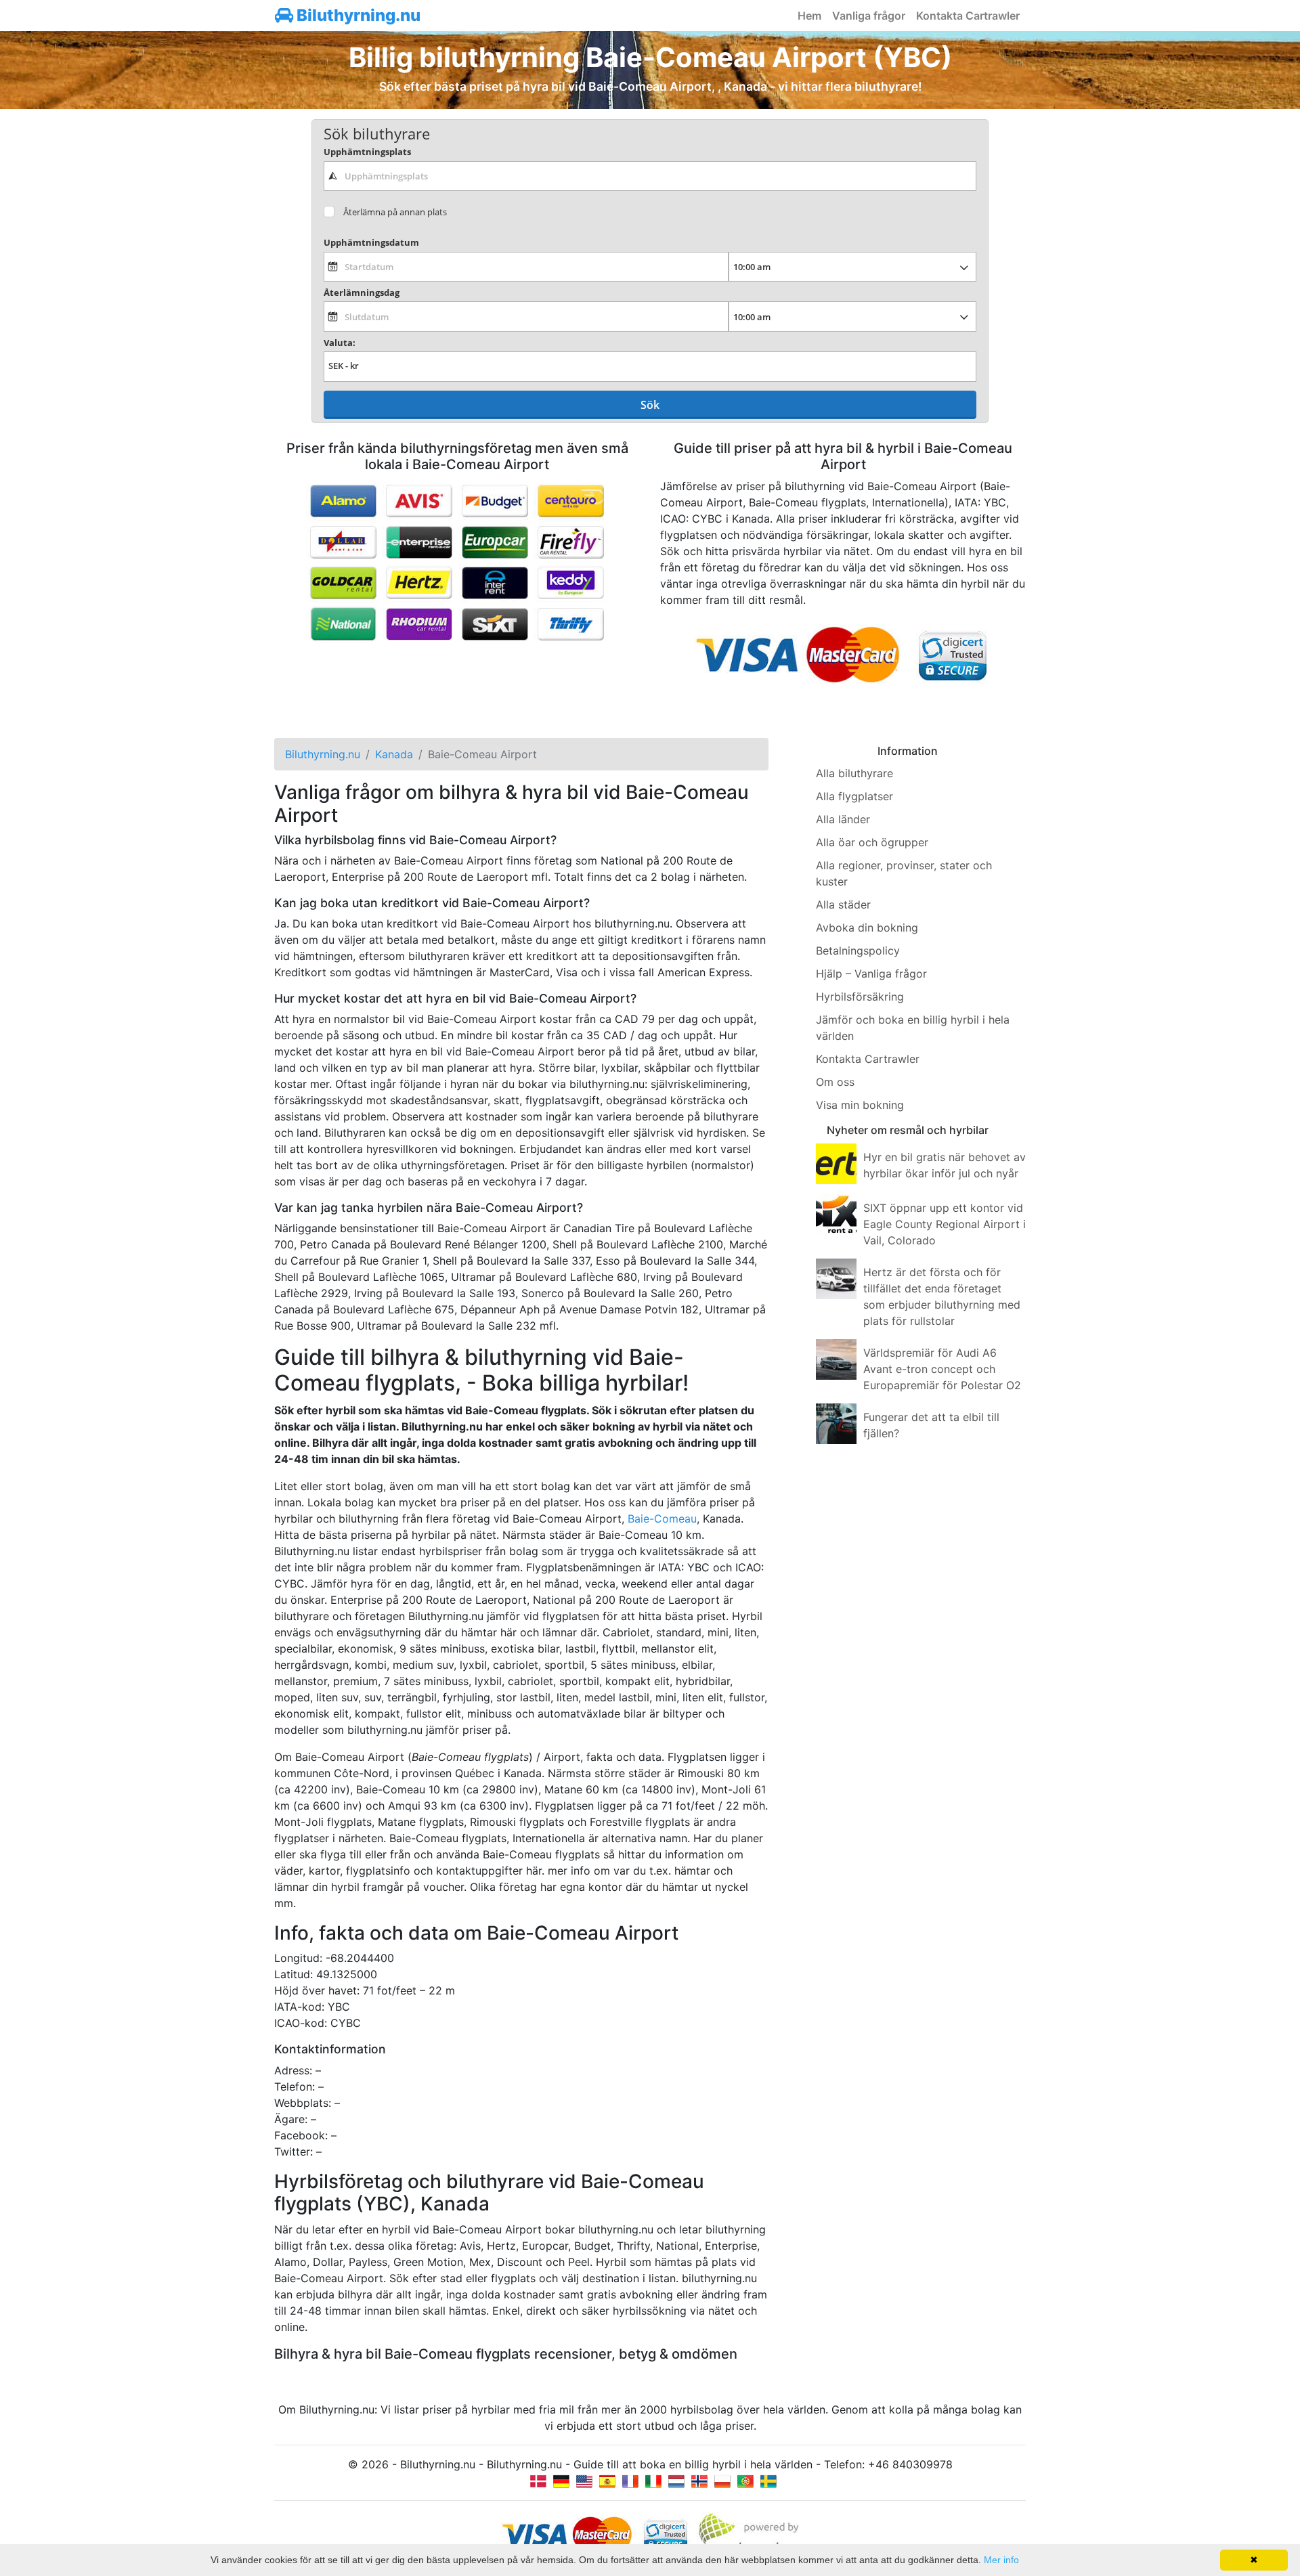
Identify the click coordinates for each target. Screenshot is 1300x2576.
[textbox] (650, 176)
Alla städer (843, 904)
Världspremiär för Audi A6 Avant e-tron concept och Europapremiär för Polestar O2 (942, 1369)
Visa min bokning (860, 1105)
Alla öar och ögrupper (872, 842)
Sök (650, 405)
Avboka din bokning (867, 927)
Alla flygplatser (854, 796)
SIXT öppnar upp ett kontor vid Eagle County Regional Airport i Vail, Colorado (945, 1224)
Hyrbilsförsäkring (860, 997)
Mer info (1001, 2560)
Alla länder (843, 819)
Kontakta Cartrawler (968, 16)
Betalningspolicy (858, 951)
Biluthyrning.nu (357, 15)
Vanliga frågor (869, 16)
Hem (809, 16)
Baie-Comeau (662, 1519)
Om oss (835, 1082)
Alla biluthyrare (854, 773)
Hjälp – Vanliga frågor (871, 974)
